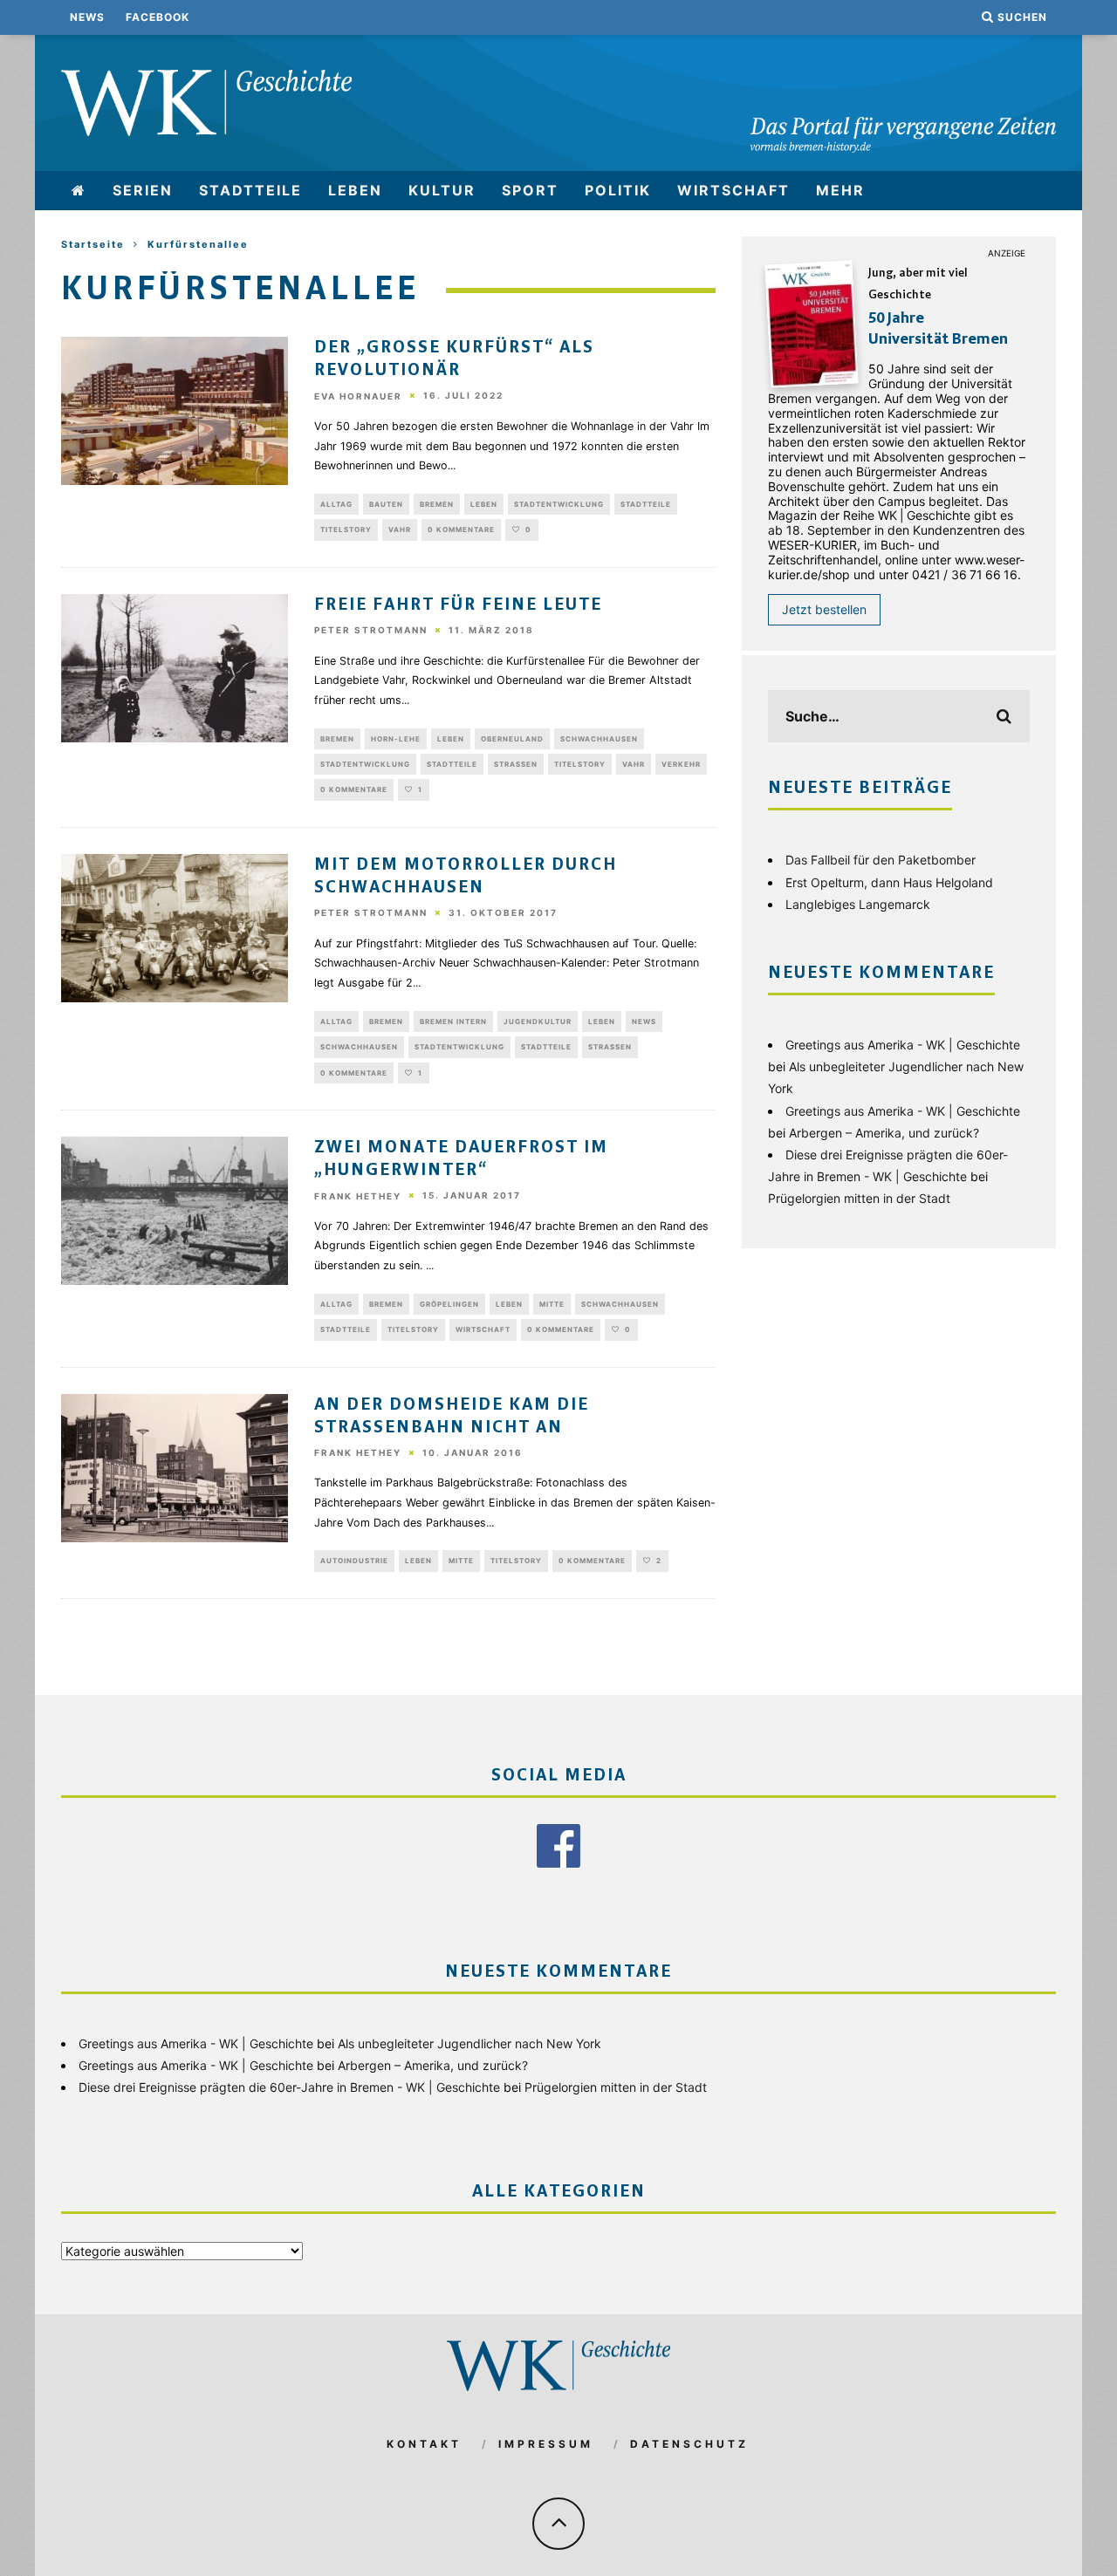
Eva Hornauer (358, 396)
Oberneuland (512, 739)
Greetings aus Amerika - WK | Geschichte (903, 1045)
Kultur (442, 190)
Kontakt (424, 2444)
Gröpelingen (449, 1304)
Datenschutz (689, 2444)
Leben (355, 190)
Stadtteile (250, 190)
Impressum (546, 2444)
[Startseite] (79, 191)
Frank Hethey (358, 1196)
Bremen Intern (453, 1022)
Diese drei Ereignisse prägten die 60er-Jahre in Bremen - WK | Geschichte (289, 2087)
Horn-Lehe (396, 739)
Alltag (336, 504)
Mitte (552, 1304)
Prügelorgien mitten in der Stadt (859, 1198)
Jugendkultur (538, 1022)
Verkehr (681, 764)
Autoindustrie (354, 1561)
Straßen (516, 764)
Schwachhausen (599, 739)
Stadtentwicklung (559, 504)
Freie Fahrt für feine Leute (458, 605)
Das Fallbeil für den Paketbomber (881, 860)
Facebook (158, 17)
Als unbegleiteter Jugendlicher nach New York (469, 2043)
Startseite (93, 244)
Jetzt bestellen (824, 609)
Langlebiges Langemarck (858, 904)
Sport (530, 190)
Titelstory (346, 530)
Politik (618, 190)
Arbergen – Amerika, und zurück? (884, 1133)
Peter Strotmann (371, 631)
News (87, 17)
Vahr (400, 530)
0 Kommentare (461, 530)
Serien (143, 190)
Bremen (437, 504)
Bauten (386, 504)
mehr (840, 190)
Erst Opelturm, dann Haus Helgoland (889, 882)
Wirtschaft (733, 190)
